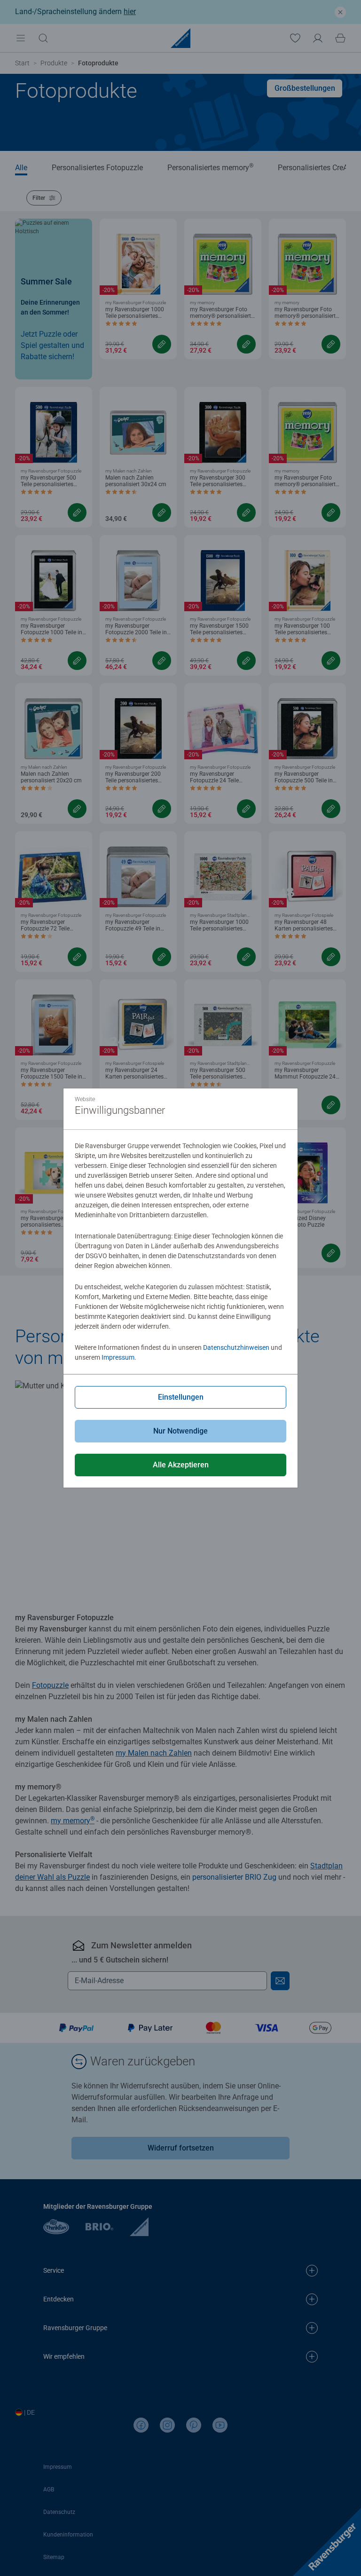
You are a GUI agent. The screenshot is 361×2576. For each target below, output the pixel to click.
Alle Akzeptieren (181, 1465)
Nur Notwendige (180, 1431)
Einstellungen (181, 1397)
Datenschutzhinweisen (236, 1347)
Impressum (118, 1357)
